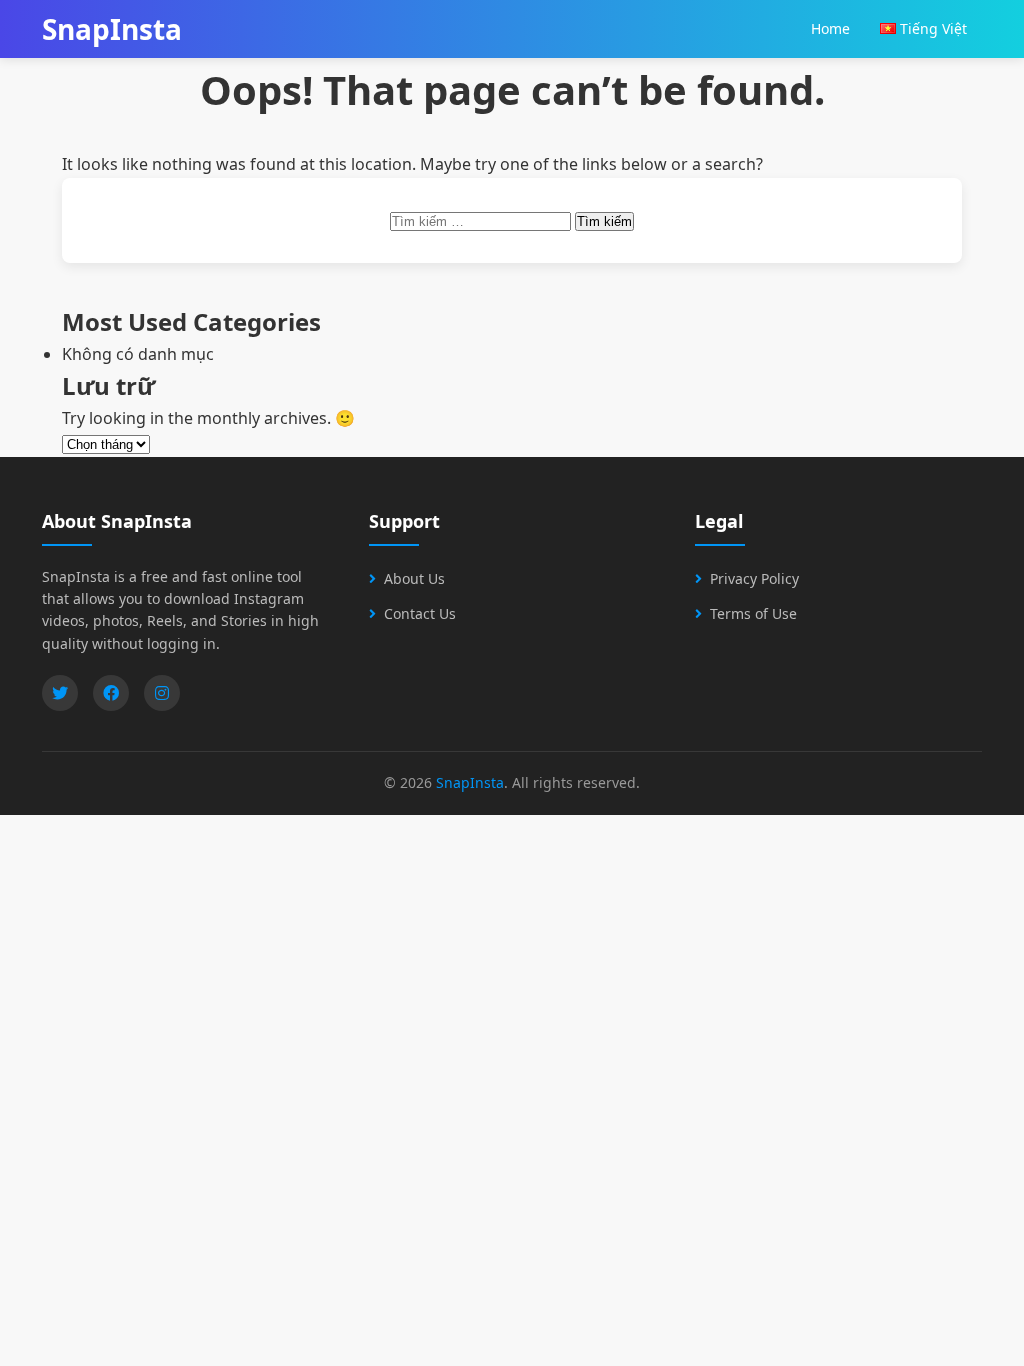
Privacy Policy (754, 578)
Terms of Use (753, 613)
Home (830, 28)
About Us (414, 578)
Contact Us (420, 613)
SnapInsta (470, 782)
